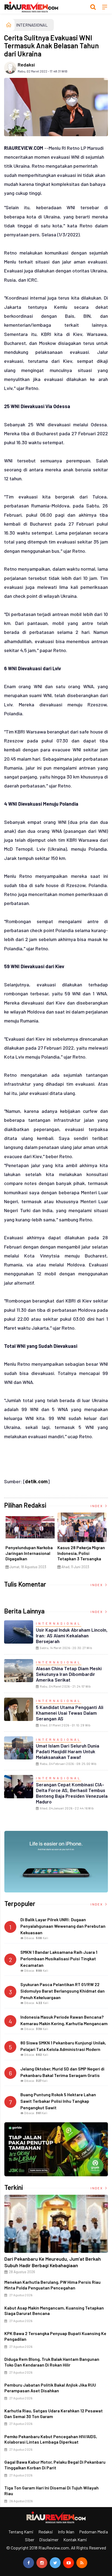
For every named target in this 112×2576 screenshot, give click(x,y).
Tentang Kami (21, 2532)
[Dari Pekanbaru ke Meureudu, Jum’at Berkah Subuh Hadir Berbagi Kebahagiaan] (56, 2224)
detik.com (36, 1481)
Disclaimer (49, 2540)
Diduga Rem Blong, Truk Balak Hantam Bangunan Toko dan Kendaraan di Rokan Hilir (52, 2362)
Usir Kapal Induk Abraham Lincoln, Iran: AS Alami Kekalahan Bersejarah (72, 1635)
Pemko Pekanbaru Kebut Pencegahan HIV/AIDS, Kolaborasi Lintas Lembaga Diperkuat (51, 2439)
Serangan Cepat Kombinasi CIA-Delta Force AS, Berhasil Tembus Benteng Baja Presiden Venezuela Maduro (72, 1793)
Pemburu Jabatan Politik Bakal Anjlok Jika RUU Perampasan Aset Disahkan (50, 2388)
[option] (30, 1543)
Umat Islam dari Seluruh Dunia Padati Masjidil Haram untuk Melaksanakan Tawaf (68, 1751)
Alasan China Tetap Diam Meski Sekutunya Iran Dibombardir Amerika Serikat (69, 1674)
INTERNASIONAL (32, 25)
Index (97, 1506)
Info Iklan (66, 2532)
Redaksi (26, 65)
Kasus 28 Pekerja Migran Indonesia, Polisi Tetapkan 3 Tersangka (81, 1553)
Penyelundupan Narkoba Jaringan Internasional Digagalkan (29, 1553)
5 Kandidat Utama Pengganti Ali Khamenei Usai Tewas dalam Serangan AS (70, 1713)
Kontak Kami (75, 2540)
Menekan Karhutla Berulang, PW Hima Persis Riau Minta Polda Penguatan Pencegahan (52, 2285)
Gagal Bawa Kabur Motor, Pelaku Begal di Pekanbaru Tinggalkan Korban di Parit (55, 2465)
